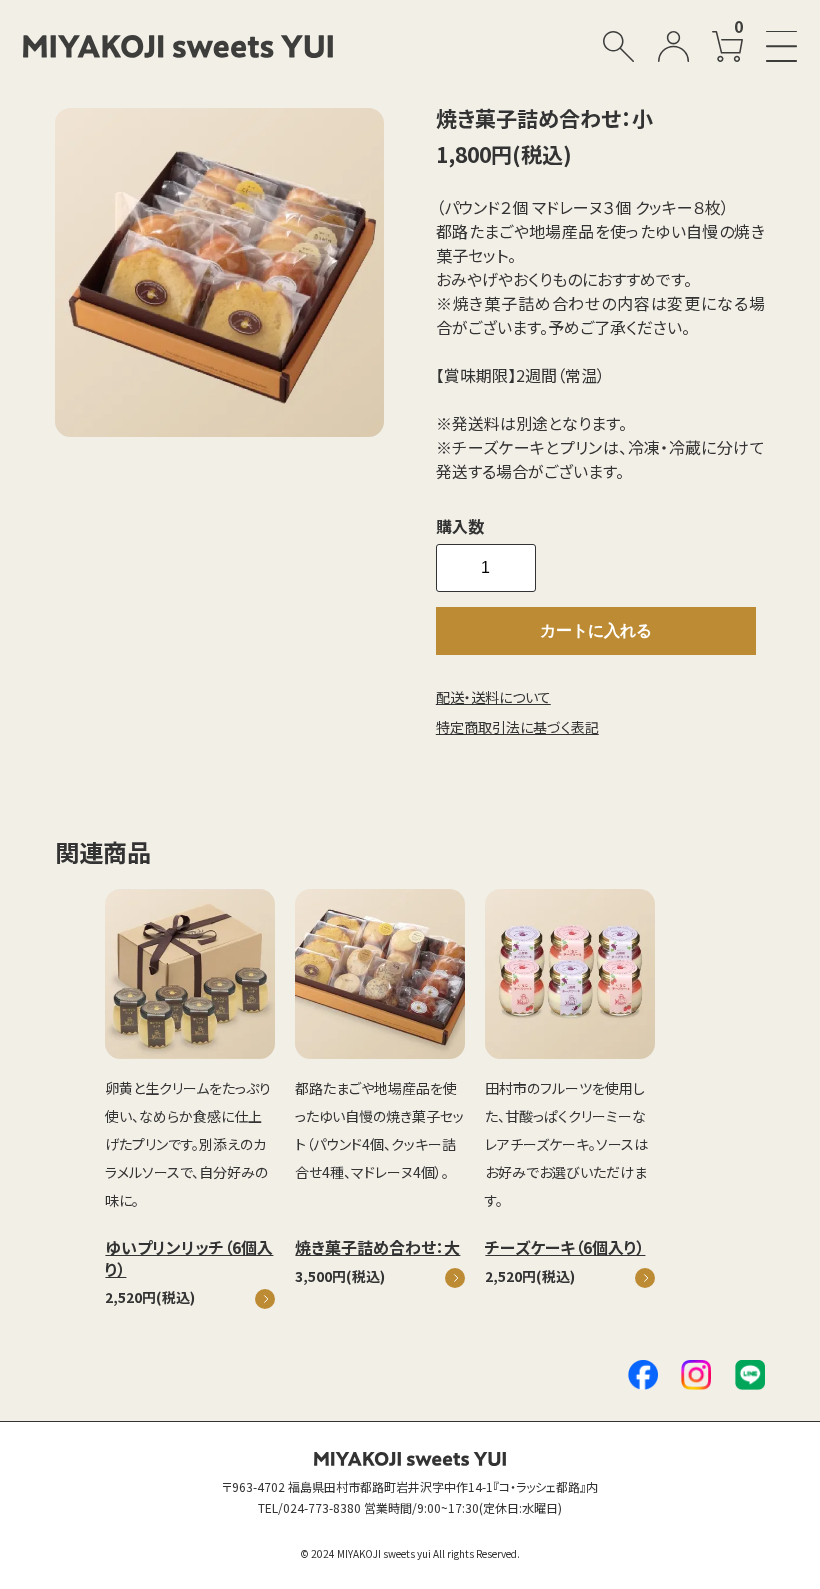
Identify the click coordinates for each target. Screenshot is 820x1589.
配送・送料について (493, 697)
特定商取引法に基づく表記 (517, 727)
